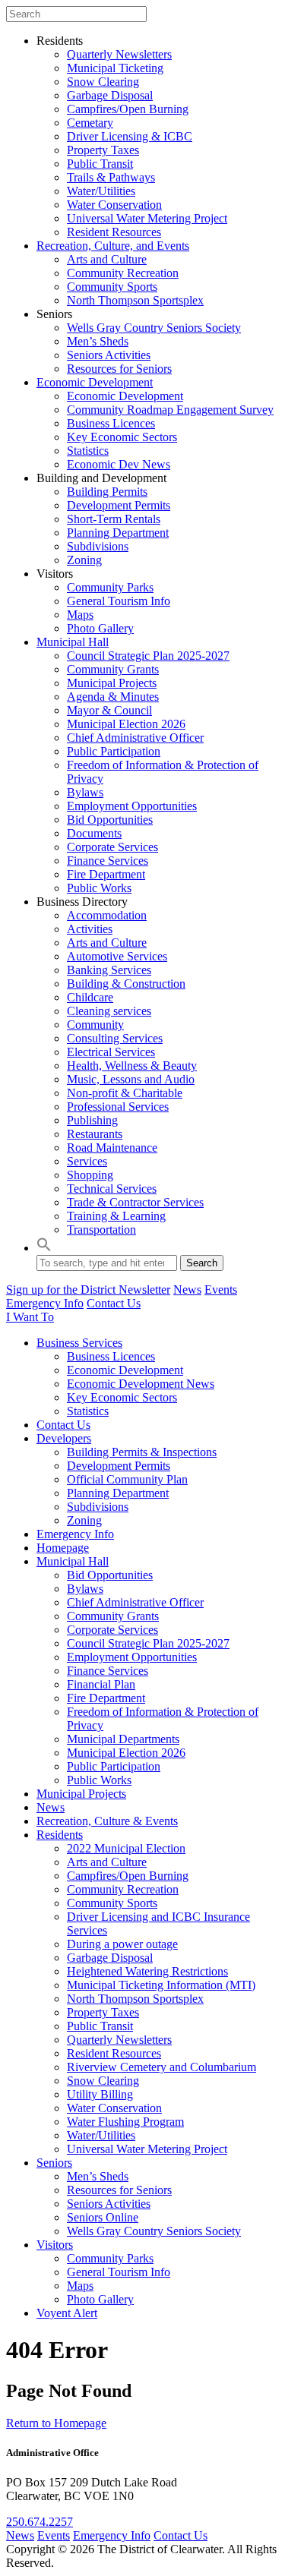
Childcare (90, 997)
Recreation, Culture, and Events (113, 246)
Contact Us (114, 1303)
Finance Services (108, 861)
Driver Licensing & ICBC (130, 136)
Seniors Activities (109, 355)
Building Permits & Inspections (142, 1452)
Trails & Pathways (111, 177)
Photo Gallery (100, 628)
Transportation (101, 1230)
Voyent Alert (67, 2313)
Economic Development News (141, 1384)
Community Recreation (123, 273)
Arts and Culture (107, 259)
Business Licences (111, 423)
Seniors (54, 2163)
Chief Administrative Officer (135, 738)
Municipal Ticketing (115, 68)
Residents (60, 1835)
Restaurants (95, 1134)
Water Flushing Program (125, 2122)
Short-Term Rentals (114, 519)
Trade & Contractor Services (135, 1202)
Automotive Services (117, 956)
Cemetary (90, 123)
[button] (44, 1248)
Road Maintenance (112, 1148)
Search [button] (202, 1263)
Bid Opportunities (110, 820)
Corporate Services (112, 847)
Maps (80, 615)
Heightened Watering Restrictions (147, 1971)
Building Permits (107, 492)
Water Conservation (114, 205)
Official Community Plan (127, 1479)
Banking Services (109, 970)
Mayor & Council (109, 710)
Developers (64, 1438)
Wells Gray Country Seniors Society (154, 328)
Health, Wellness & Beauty (132, 1066)
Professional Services (118, 1107)
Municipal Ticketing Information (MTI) (161, 1985)
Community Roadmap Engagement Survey (170, 410)
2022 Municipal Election (126, 1848)
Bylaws (85, 792)
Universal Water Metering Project (147, 218)
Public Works (99, 888)
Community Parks (110, 587)
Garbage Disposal (110, 95)
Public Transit (100, 164)
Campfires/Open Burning (128, 109)
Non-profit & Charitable (125, 1093)
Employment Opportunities (132, 806)
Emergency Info (45, 1303)
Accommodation (107, 915)
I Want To (30, 1317)
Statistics (88, 451)
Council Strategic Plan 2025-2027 (148, 656)
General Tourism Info (119, 601)
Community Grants (113, 669)
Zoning (84, 560)
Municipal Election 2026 (126, 724)
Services (87, 1161)
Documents (94, 833)
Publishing (92, 1120)
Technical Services (112, 1189)
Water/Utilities (101, 191)
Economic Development (95, 382)
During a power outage (122, 1944)
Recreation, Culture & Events (107, 1821)
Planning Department (118, 533)
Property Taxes (103, 150)
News (187, 1290)
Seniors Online (103, 2217)
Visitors (55, 2245)
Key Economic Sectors (122, 437)
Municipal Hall (73, 642)
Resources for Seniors (119, 369)
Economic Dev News (119, 464)
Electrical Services (111, 1052)
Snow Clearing (103, 82)
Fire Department (106, 874)
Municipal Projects (112, 683)
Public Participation (114, 751)
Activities (90, 929)
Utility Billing (100, 2094)
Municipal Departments (123, 1739)
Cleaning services (109, 1011)
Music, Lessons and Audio (131, 1079)
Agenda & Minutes (113, 697)
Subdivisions (98, 546)
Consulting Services (115, 1038)
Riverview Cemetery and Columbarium (161, 2067)
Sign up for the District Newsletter (88, 1290)
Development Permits (119, 505)
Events (221, 1290)
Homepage (63, 1548)
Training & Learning (116, 1216)
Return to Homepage (56, 2423)
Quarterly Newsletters (119, 54)
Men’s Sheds (98, 341)
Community (95, 1025)
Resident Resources (114, 232)
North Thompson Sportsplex (135, 300)
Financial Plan (101, 1684)
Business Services (79, 1343)
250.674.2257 (40, 2522)
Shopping (90, 1175)
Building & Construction (126, 984)
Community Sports (112, 287)
